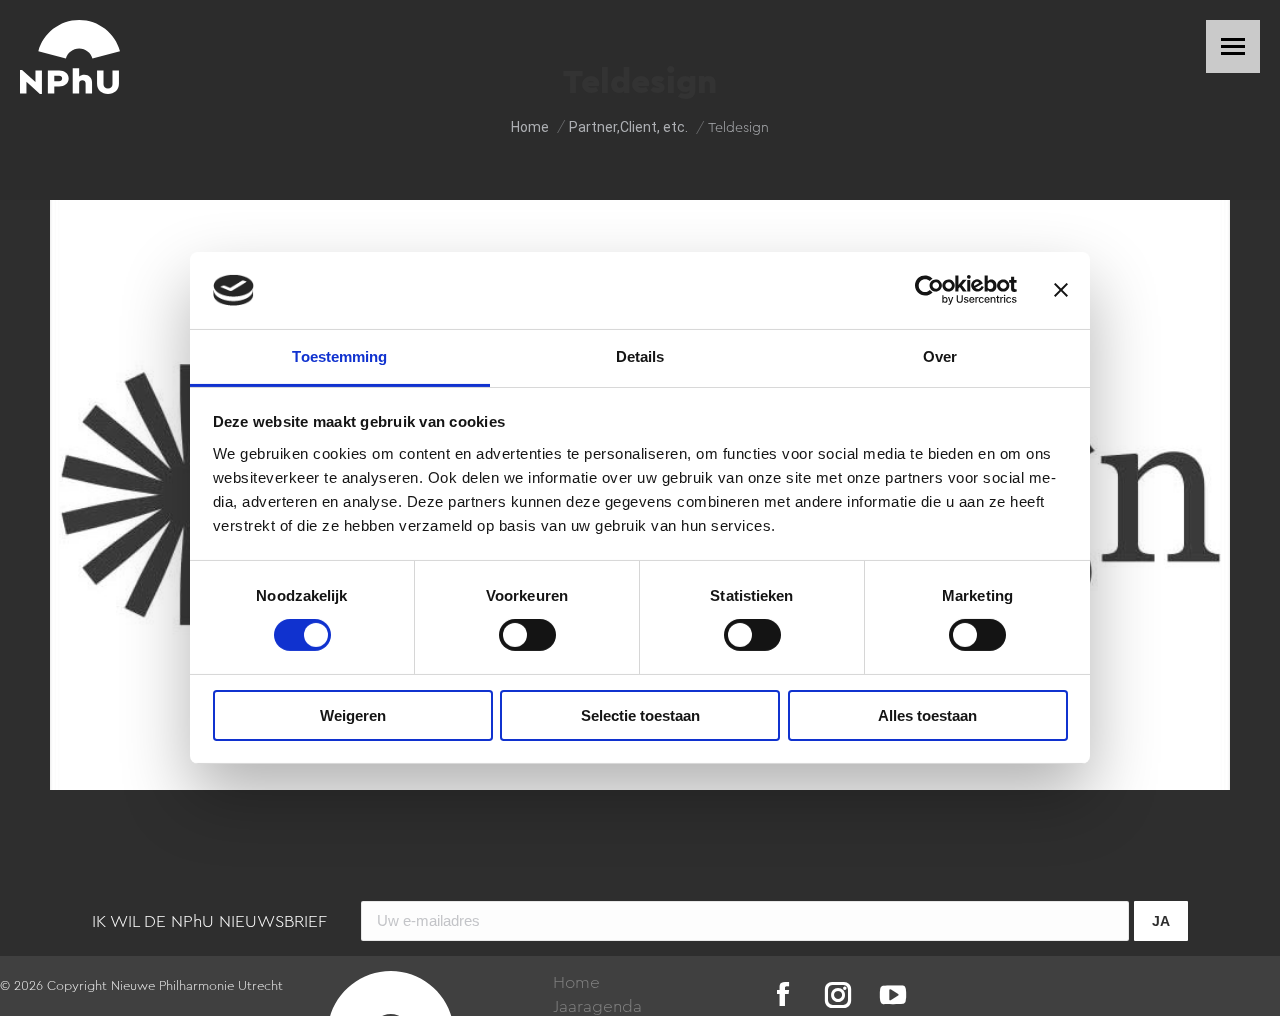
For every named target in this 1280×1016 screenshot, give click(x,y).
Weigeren (353, 715)
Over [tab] (940, 356)
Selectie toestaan (640, 715)
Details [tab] (640, 356)
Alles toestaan (927, 715)
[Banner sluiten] (1061, 290)
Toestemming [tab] (339, 356)
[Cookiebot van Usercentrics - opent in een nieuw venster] (929, 290)
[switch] (527, 635)
